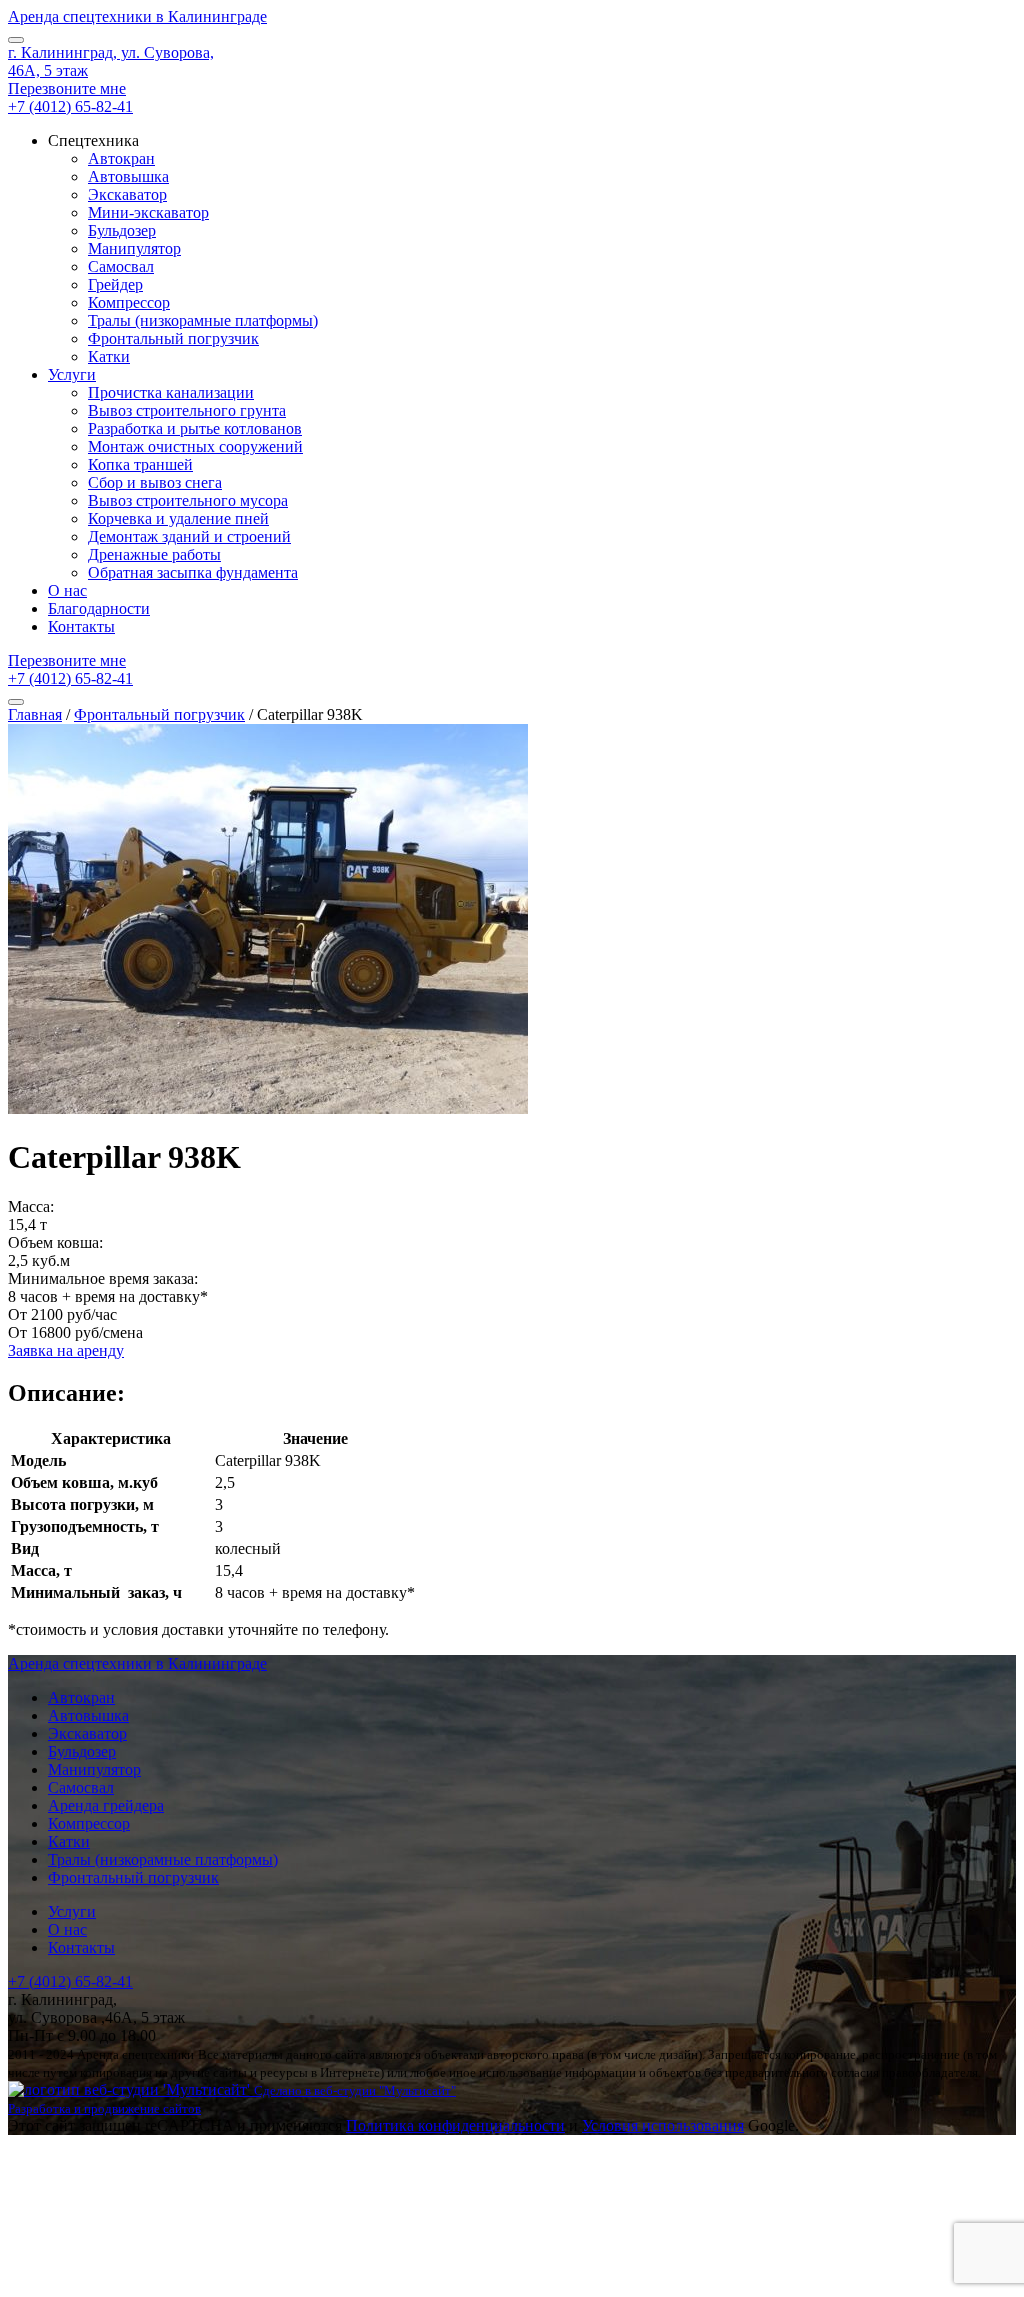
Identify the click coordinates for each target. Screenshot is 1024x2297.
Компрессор (129, 302)
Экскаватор (127, 194)
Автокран (121, 158)
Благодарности (99, 608)
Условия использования (663, 2125)
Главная (35, 714)
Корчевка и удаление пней (178, 518)
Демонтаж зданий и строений (189, 536)
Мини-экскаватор (148, 212)
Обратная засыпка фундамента (193, 572)
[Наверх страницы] (512, 2212)
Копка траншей (140, 464)
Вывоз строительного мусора (188, 500)
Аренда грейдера (106, 1805)
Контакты (81, 626)
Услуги (72, 374)
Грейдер (115, 284)
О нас (67, 590)
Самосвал (121, 266)
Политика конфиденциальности (455, 2125)
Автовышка (128, 176)
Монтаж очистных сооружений (195, 446)
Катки (109, 356)
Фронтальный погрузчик (173, 338)
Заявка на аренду (66, 1350)
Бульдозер (122, 230)
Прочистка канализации (171, 392)
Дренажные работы (154, 554)
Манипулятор (134, 248)
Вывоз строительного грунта (187, 410)
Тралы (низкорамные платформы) (203, 320)
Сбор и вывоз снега (155, 482)
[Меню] (16, 40)
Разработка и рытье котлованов (195, 428)
